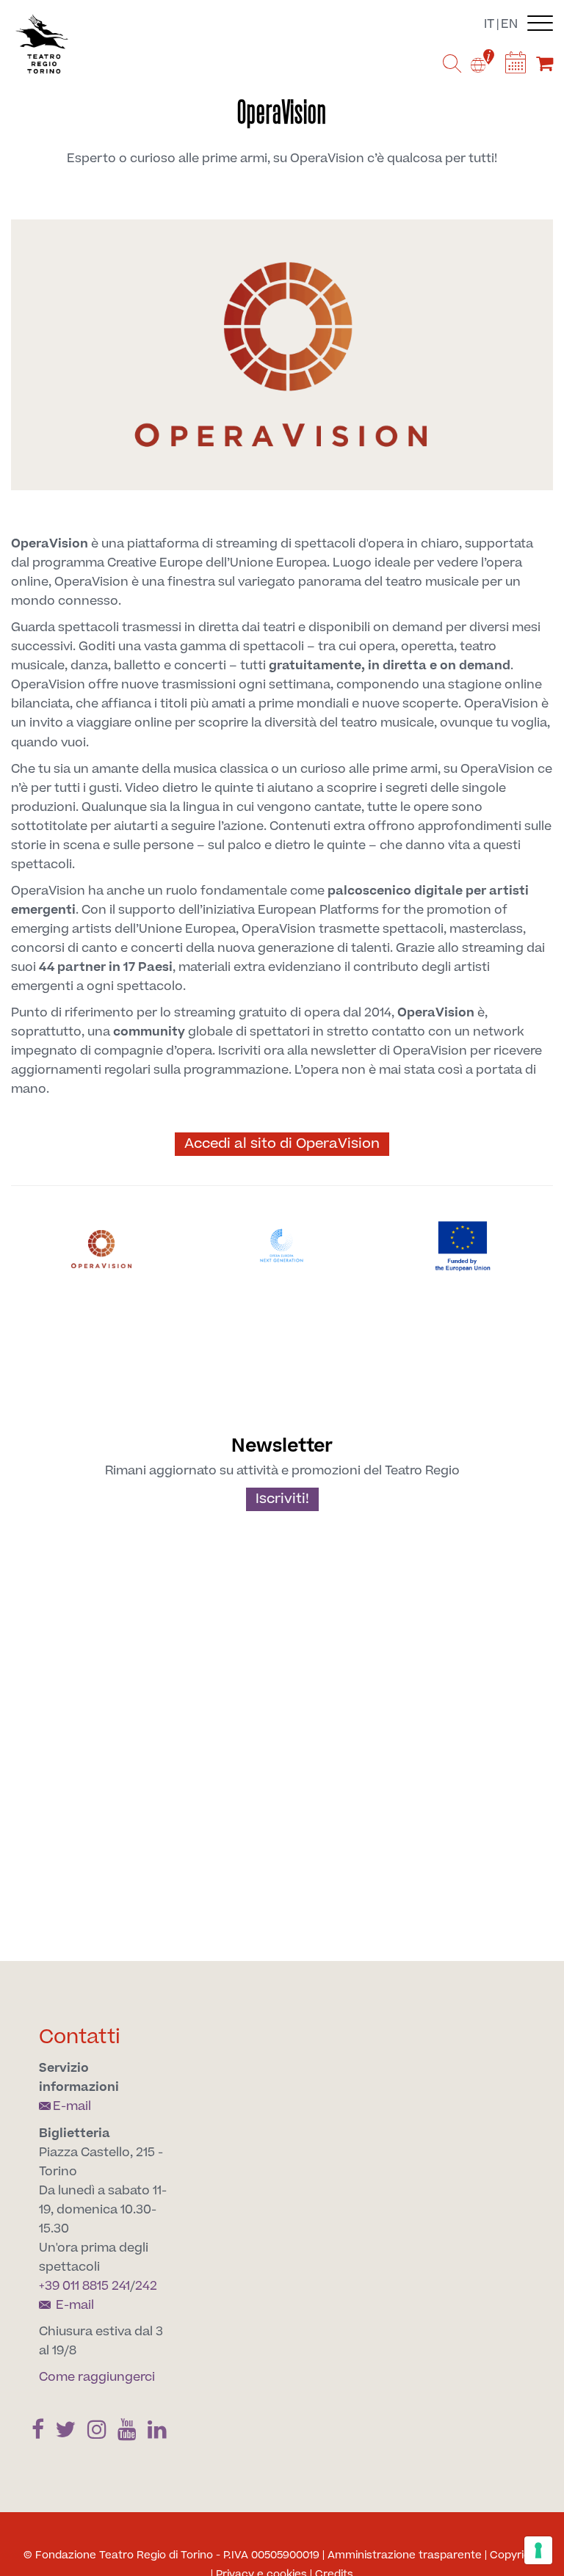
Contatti (80, 2037)
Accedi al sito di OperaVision (282, 1144)
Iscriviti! (282, 1499)
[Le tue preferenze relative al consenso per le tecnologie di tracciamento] (538, 2550)
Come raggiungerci (97, 2377)
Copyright (516, 2555)
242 (146, 2286)
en (509, 24)
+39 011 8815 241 (84, 2286)
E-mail (72, 2106)
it (489, 24)
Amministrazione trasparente (405, 2555)
